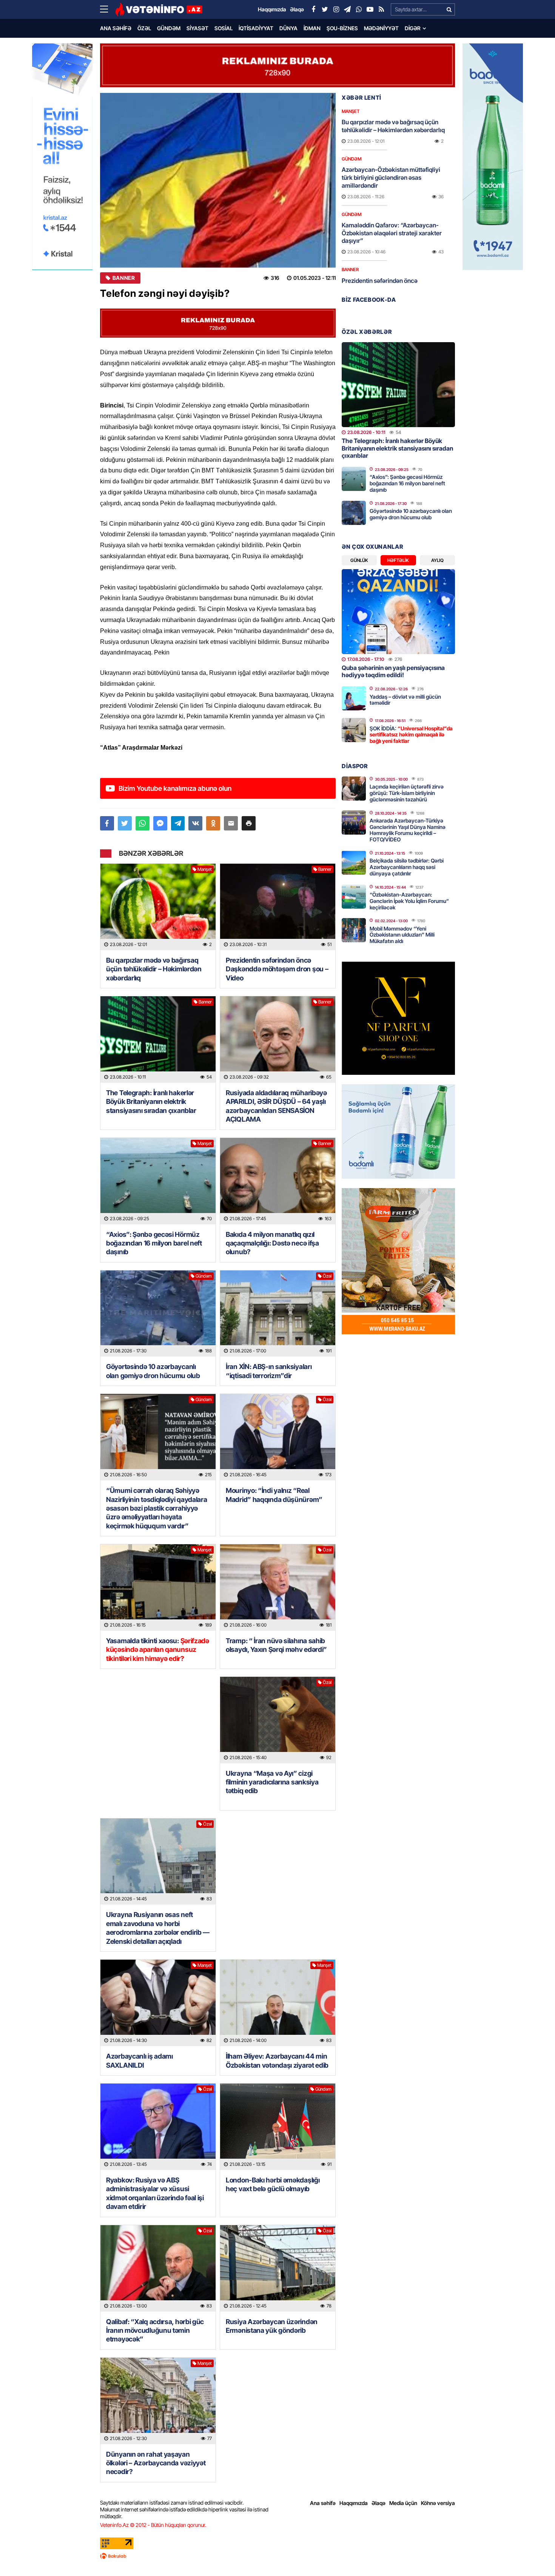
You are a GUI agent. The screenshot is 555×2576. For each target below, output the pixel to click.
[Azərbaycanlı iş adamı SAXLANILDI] (158, 2003)
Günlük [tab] (359, 560)
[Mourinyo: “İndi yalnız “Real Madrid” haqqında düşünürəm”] (278, 1437)
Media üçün (403, 2503)
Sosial (224, 28)
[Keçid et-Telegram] (347, 9)
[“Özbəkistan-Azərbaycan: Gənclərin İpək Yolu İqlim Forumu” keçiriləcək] (354, 897)
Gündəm (169, 28)
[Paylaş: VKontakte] (195, 823)
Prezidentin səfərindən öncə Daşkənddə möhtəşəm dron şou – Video (277, 969)
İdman (312, 28)
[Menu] (108, 9)
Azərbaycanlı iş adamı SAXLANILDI (140, 2060)
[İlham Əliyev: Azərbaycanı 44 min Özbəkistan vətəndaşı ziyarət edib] (278, 2003)
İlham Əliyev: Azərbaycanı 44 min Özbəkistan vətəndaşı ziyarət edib (277, 2060)
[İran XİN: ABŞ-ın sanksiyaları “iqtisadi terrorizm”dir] (278, 1314)
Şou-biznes (342, 28)
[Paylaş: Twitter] (125, 823)
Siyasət (197, 28)
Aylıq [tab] (437, 560)
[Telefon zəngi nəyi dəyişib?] (218, 180)
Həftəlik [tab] (398, 560)
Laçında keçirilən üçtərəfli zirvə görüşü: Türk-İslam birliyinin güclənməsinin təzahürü (407, 793)
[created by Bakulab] (277, 2556)
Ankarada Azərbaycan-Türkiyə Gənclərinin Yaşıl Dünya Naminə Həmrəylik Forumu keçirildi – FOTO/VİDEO (408, 830)
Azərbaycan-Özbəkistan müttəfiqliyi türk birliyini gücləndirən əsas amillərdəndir (391, 177)
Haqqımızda (354, 2503)
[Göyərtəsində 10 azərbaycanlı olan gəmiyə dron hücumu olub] (158, 1314)
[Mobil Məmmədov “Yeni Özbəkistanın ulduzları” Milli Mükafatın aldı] (354, 930)
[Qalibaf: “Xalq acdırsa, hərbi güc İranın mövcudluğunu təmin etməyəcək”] (158, 2268)
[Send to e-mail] (231, 823)
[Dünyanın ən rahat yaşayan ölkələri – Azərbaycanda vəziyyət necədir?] (158, 2401)
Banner (124, 278)
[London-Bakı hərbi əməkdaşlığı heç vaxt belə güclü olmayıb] (278, 2127)
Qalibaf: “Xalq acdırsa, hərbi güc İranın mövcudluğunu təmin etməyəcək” (155, 2331)
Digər (413, 28)
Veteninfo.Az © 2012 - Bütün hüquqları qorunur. (153, 2525)
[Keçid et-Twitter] (325, 9)
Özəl (144, 28)
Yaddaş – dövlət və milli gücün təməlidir (405, 700)
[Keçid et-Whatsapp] (359, 9)
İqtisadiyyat (256, 28)
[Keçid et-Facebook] (313, 9)
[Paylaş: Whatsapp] (143, 823)
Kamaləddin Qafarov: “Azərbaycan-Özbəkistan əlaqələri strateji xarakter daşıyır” (392, 233)
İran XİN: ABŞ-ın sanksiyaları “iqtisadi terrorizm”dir (269, 1371)
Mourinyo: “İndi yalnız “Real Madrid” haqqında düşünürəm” (274, 1495)
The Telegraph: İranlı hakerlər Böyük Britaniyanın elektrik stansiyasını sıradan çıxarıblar (151, 1102)
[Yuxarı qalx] (534, 2555)
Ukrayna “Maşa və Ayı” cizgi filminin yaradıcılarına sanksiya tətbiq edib (272, 1782)
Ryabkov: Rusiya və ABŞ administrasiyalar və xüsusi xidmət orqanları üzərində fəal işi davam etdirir (155, 2193)
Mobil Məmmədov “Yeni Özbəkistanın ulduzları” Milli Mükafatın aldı (402, 935)
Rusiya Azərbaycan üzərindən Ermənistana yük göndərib (272, 2326)
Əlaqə (378, 2503)
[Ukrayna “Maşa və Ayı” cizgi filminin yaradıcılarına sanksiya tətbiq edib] (278, 1720)
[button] (249, 823)
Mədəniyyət (381, 28)
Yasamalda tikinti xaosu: (158, 1650)
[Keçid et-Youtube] (370, 9)
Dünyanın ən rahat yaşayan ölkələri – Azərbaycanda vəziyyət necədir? (156, 2463)
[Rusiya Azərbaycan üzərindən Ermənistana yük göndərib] (278, 2268)
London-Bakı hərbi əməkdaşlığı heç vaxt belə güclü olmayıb (273, 2184)
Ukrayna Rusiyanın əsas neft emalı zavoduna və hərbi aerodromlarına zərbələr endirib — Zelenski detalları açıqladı (158, 1928)
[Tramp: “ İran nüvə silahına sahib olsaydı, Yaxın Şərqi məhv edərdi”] (278, 1587)
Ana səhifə (116, 28)
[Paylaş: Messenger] (160, 823)
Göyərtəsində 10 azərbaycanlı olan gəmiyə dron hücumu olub (153, 1371)
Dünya (288, 28)
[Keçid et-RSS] (381, 9)
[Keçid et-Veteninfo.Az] (159, 9)
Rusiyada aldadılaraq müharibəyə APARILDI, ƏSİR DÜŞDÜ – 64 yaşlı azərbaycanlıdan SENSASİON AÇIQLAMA (276, 1106)
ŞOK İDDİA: (411, 735)
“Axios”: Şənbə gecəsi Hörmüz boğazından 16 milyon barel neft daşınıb (154, 1243)
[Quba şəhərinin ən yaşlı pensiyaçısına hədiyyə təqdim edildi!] (398, 612)
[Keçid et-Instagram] (336, 9)
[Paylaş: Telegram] (178, 823)
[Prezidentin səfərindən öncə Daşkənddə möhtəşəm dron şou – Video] (278, 907)
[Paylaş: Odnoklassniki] (213, 823)
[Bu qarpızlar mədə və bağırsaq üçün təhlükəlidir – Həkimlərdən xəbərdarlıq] (158, 907)
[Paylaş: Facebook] (107, 823)
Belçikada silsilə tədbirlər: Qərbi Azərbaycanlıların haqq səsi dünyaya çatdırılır (407, 867)
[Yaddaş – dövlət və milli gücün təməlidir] (354, 698)
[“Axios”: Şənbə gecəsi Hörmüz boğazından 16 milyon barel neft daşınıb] (158, 1181)
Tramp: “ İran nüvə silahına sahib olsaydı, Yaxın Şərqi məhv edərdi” (277, 1645)
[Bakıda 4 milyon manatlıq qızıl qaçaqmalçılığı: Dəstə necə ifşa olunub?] (278, 1181)
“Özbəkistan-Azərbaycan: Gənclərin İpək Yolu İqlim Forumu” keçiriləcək (409, 901)
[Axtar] (449, 9)
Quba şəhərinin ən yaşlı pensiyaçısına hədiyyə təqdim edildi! (393, 671)
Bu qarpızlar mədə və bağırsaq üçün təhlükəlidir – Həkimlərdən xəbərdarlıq (154, 969)
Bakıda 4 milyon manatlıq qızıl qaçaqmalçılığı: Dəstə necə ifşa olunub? (272, 1243)
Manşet (205, 869)
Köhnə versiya (438, 2503)
